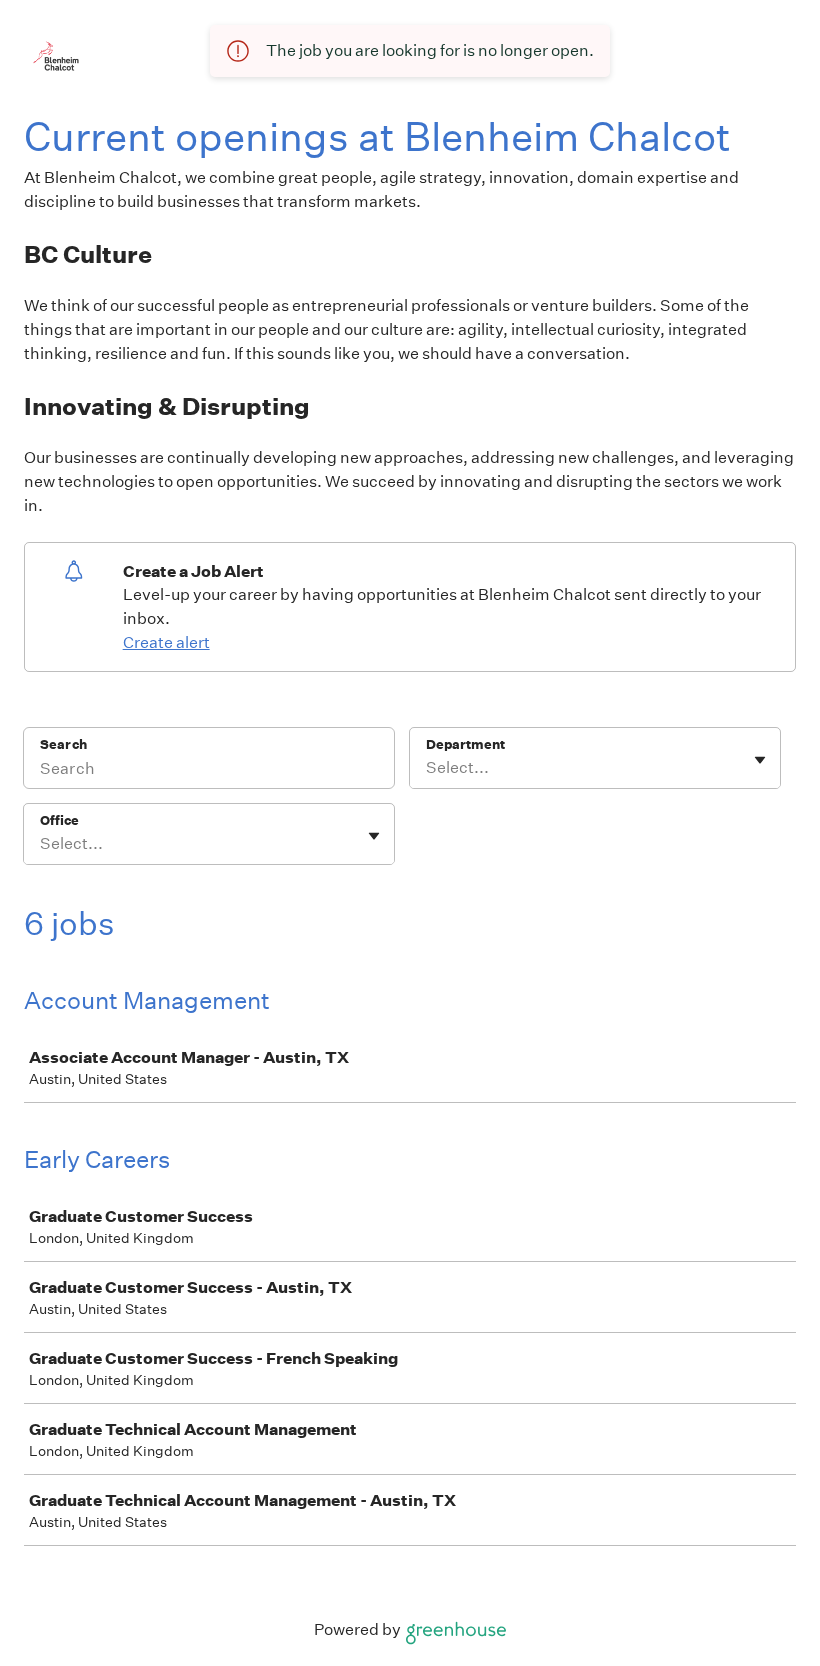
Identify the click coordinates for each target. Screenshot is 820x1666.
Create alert (166, 642)
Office (59, 820)
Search (63, 744)
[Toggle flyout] (760, 760)
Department (465, 744)
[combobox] (427, 768)
